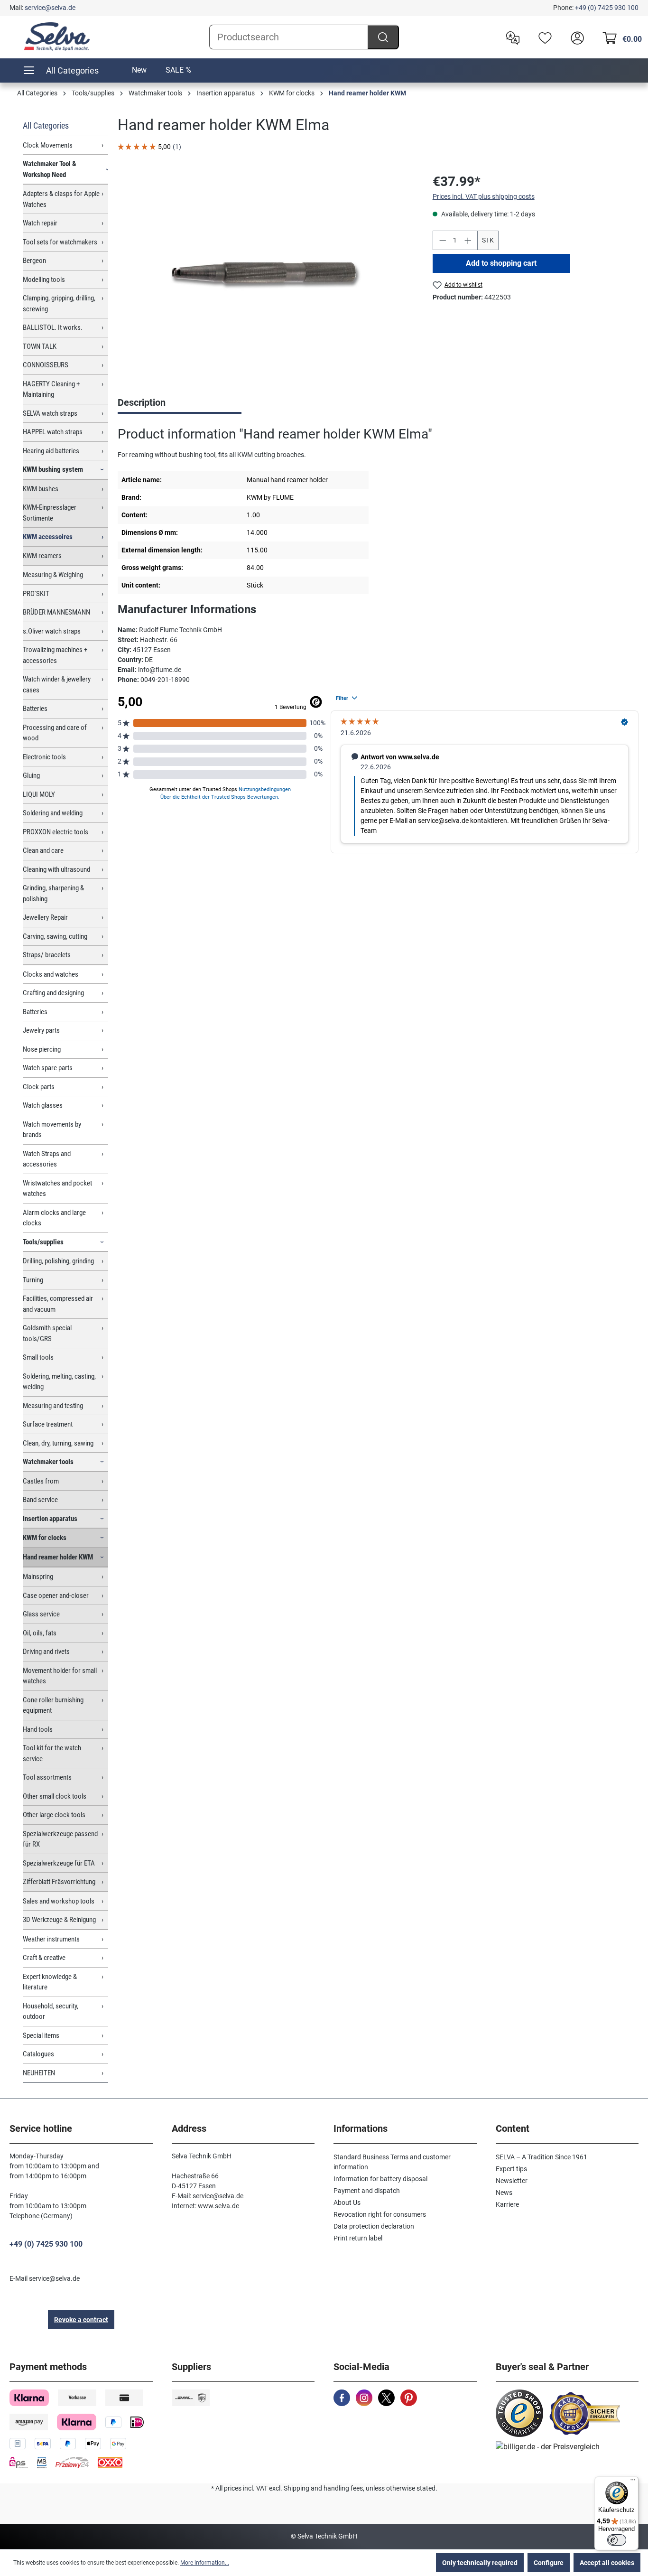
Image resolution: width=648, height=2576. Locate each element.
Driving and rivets (46, 1652)
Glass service (41, 1614)
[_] (265, 274)
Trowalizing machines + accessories (55, 655)
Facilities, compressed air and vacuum (58, 1304)
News (504, 2193)
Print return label (358, 2238)
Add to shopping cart (501, 263)
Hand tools (38, 1729)
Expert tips (511, 2169)
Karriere (507, 2204)
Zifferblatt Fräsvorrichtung (59, 1882)
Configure (549, 2563)
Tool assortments (47, 1777)
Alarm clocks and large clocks (54, 1218)
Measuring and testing (53, 1406)
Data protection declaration (374, 2226)
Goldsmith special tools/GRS (47, 1333)
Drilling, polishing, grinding (58, 1261)
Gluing (31, 775)
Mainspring (38, 1577)
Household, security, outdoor (51, 2011)
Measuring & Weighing (53, 575)
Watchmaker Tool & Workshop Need (50, 169)
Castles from (41, 1481)
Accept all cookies (607, 2563)
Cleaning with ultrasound (56, 869)
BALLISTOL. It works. (53, 327)
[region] (266, 274)
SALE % (178, 70)
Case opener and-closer (56, 1596)
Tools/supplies (43, 1242)
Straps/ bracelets (47, 955)
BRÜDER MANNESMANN (56, 612)
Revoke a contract (81, 2320)
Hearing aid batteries (51, 451)
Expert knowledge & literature (50, 1982)
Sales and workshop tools (59, 1901)
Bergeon (34, 261)
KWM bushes (41, 489)
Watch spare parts (48, 1068)
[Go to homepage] (57, 37)
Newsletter (512, 2181)
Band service (40, 1500)
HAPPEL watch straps (53, 432)
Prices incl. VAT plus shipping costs (484, 196)
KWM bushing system (53, 469)
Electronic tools (44, 757)
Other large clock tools (54, 1815)
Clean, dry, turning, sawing (58, 1443)
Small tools (38, 1357)
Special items (41, 2035)
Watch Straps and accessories (47, 1159)
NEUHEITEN (39, 2073)
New (139, 70)
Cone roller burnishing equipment (53, 1705)
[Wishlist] (543, 37)
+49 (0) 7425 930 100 (607, 8)
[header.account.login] (575, 37)
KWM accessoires (48, 537)
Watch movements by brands (52, 1130)
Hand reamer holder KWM (58, 1557)
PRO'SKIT (36, 594)
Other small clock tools (55, 1796)
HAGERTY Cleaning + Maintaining (51, 389)
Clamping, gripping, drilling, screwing (59, 303)
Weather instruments (51, 1939)
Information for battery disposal (380, 2179)
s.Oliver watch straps (52, 631)
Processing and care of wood (55, 733)
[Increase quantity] (468, 240)
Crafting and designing (53, 993)
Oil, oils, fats (40, 1633)
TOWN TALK (40, 346)
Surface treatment (48, 1424)
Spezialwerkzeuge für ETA (59, 1863)
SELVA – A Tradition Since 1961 (542, 2157)
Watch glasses (43, 1105)
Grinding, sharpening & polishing (53, 893)
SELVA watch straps (50, 413)
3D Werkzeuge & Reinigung (59, 1920)
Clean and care (43, 850)
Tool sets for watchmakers (60, 242)
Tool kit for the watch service (52, 1753)
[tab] (180, 403)
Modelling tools (44, 280)
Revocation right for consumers (380, 2214)
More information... (205, 2563)
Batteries (35, 709)
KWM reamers (42, 556)
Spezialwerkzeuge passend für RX (60, 1839)
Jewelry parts (41, 1030)
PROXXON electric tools (56, 832)
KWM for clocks (45, 1538)
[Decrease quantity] (443, 240)
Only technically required (480, 2563)
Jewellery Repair (45, 917)
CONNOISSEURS (46, 365)
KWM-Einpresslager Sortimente (50, 513)
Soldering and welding (53, 813)
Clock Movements (48, 145)
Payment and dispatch (367, 2191)
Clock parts (39, 1087)
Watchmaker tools (48, 1462)
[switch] (617, 2540)
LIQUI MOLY (39, 794)
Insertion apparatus (50, 1519)
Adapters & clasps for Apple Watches (61, 199)
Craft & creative (44, 1958)
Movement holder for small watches (60, 1676)
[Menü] (633, 2482)
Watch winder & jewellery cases (57, 685)
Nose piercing (42, 1049)
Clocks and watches (51, 974)
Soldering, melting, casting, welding (59, 1382)
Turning (33, 1280)
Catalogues (38, 2054)
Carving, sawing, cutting (55, 936)
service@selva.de (50, 8)
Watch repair (40, 223)
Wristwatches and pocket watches (57, 1189)
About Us (347, 2203)
